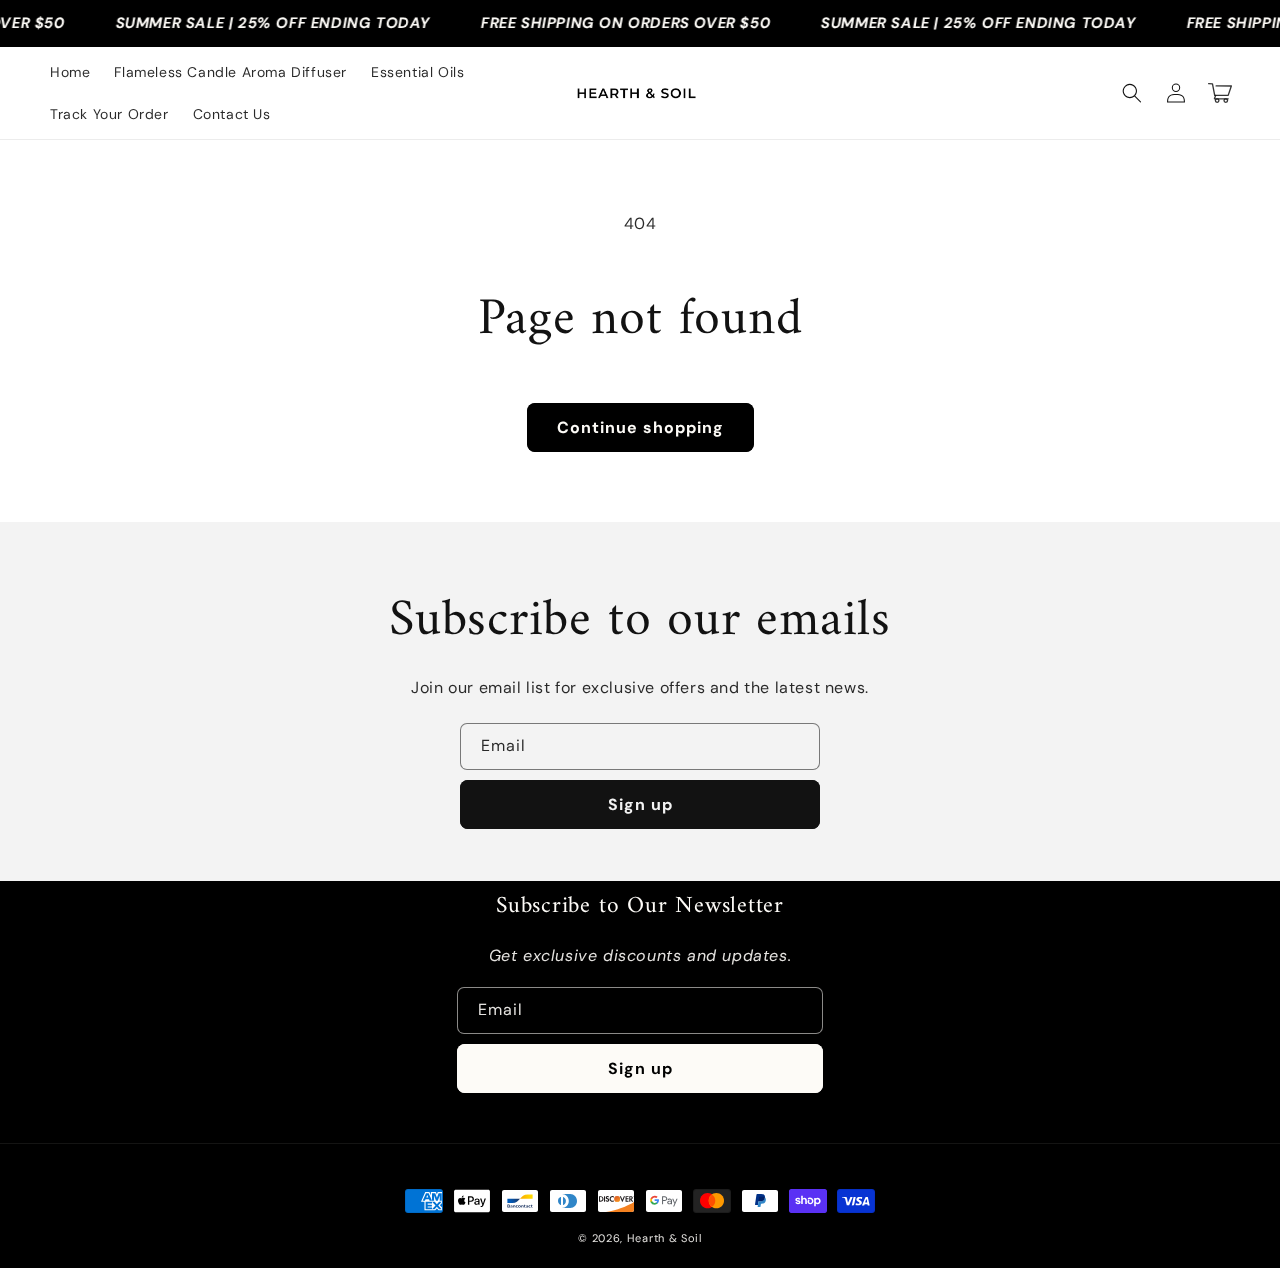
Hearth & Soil (664, 1238)
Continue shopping (640, 427)
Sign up (640, 804)
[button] (1132, 93)
